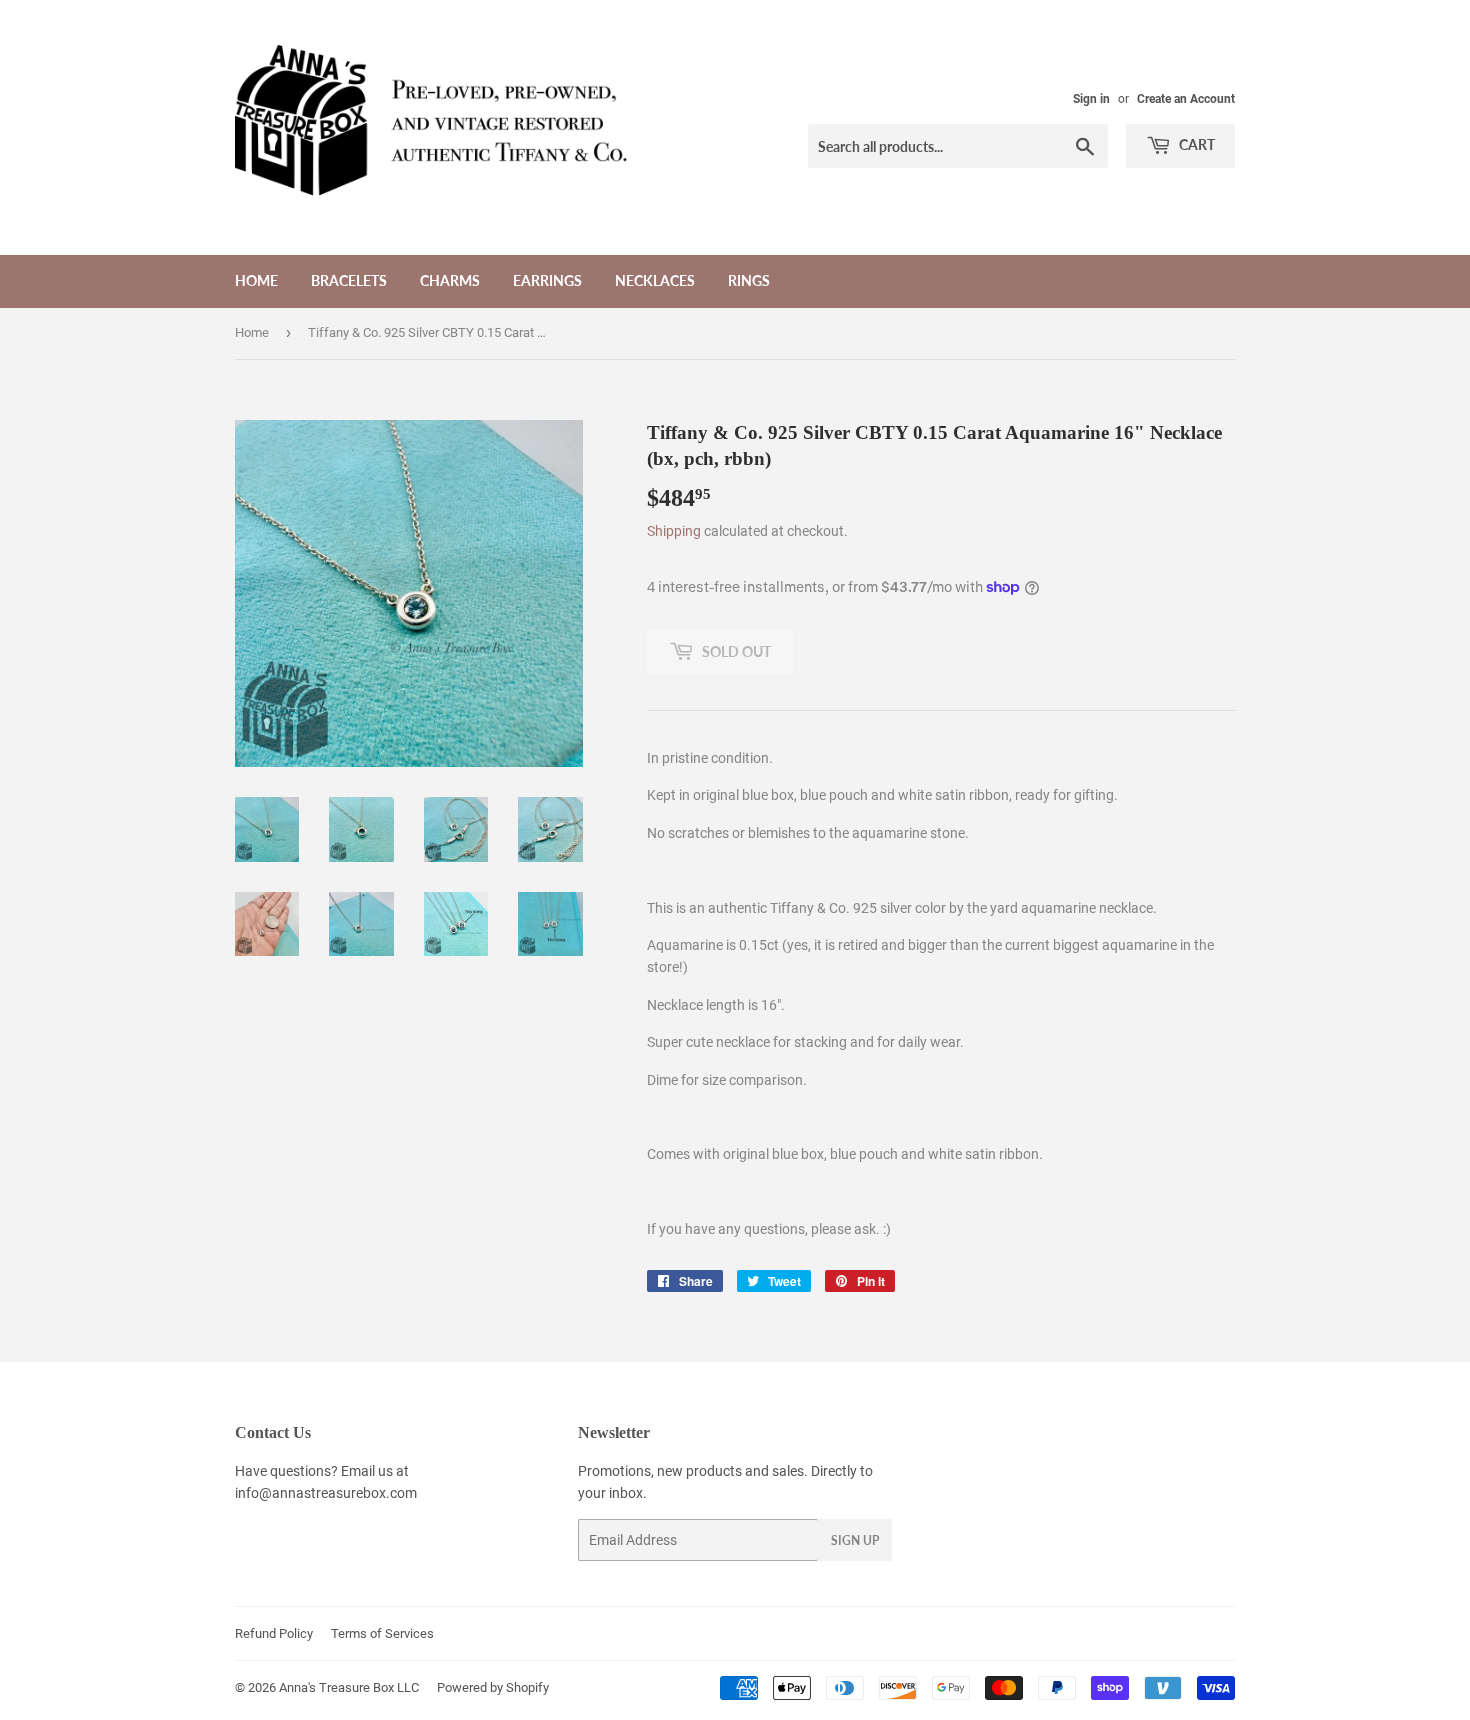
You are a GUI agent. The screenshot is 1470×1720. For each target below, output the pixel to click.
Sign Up (855, 1540)
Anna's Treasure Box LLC (349, 1687)
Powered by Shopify (493, 1687)
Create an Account (1186, 99)
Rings (749, 280)
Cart (1195, 144)
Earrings (547, 280)
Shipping (674, 531)
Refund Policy (274, 1633)
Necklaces (655, 280)
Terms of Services (382, 1633)
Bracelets (349, 280)
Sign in (1091, 99)
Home (256, 280)
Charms (450, 280)
